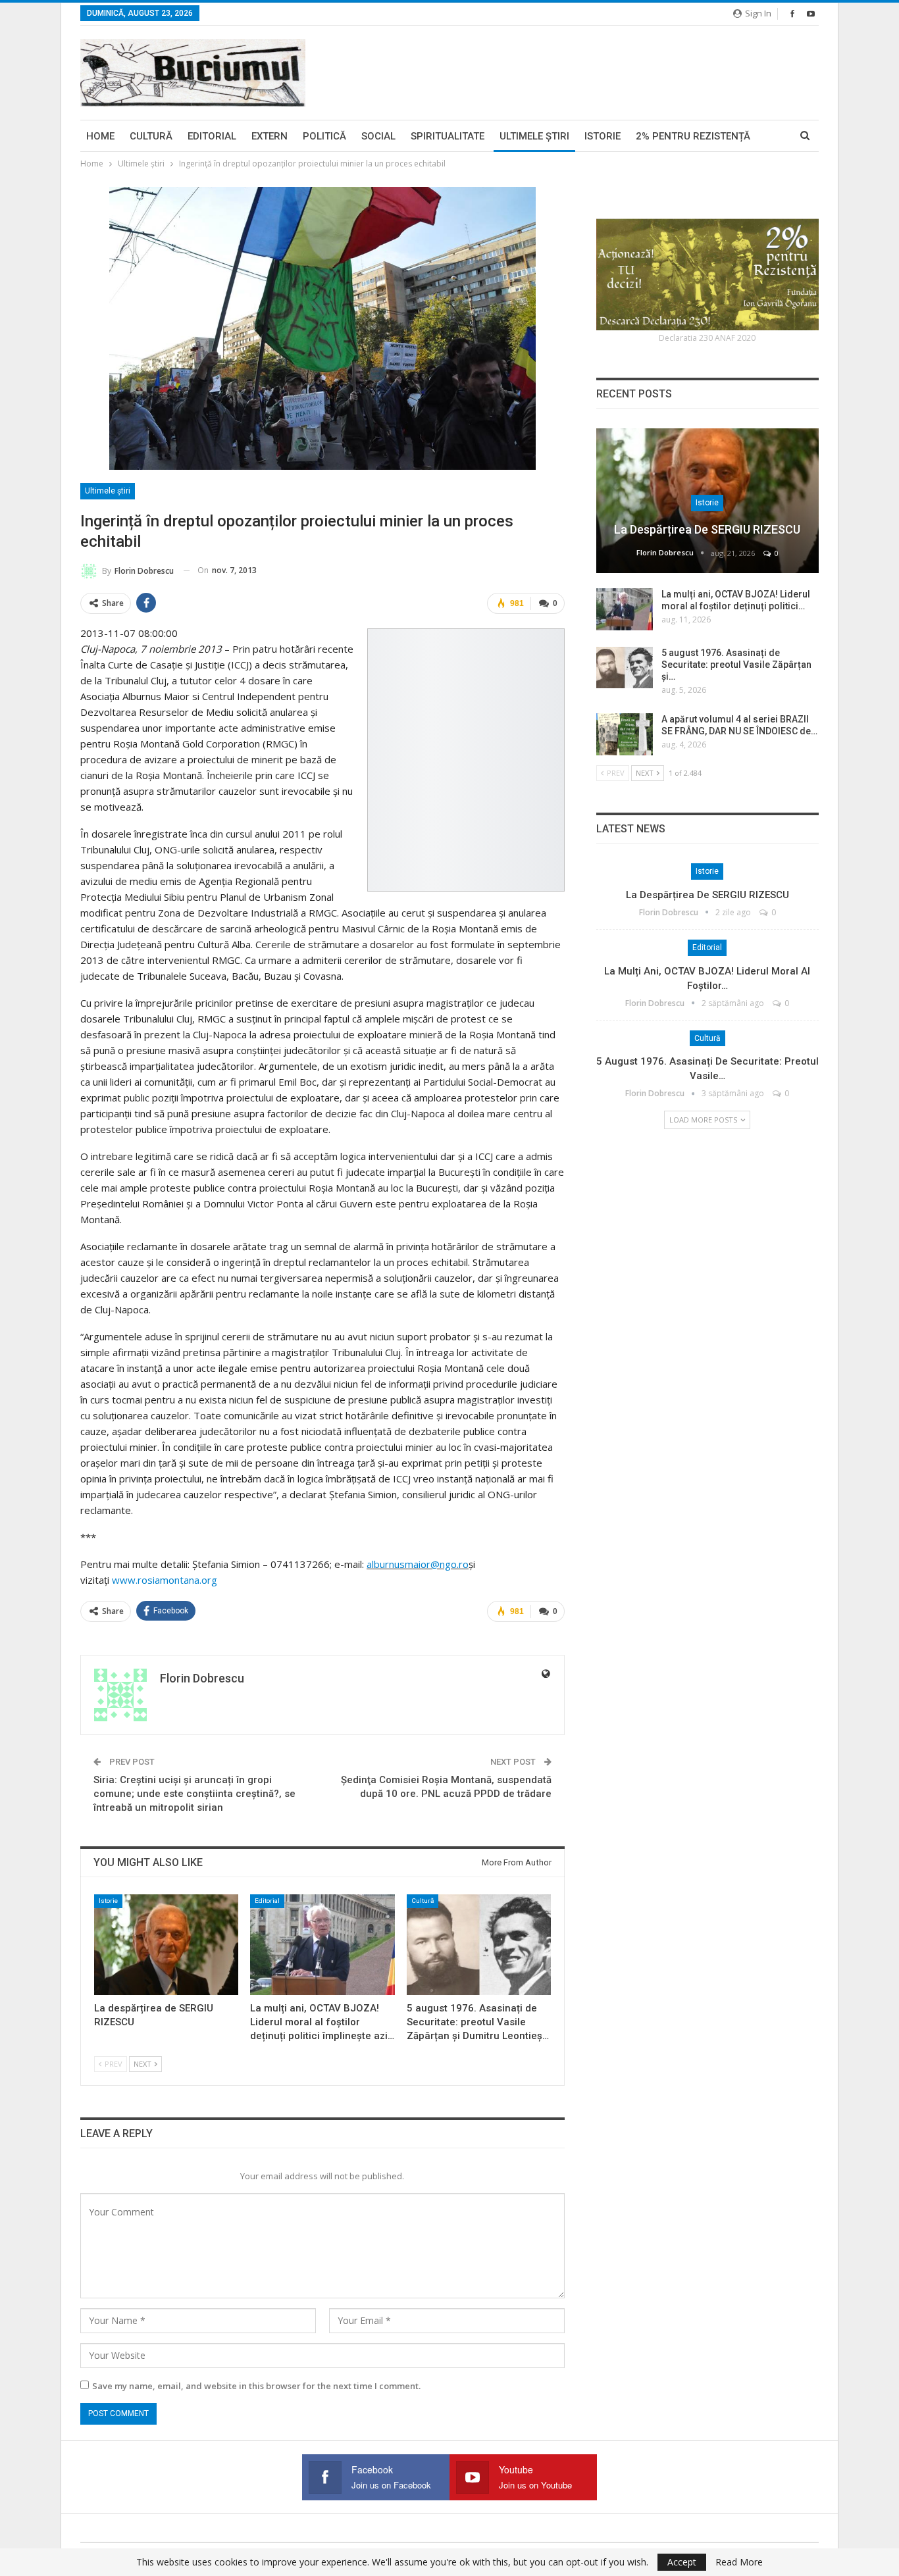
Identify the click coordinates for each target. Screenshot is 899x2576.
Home (100, 136)
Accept (682, 2562)
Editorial (212, 136)
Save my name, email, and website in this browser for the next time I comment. (256, 2386)
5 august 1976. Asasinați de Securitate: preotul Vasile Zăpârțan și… (736, 665)
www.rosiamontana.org (165, 1580)
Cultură (151, 136)
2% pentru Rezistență (693, 136)
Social (378, 136)
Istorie (603, 136)
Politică (324, 136)
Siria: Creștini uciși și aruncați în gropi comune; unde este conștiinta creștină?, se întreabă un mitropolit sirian (194, 1794)
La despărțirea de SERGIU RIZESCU (707, 529)
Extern (270, 136)
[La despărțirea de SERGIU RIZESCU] (166, 1945)
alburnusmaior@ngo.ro (418, 1564)
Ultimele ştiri (534, 136)
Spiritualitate (448, 136)
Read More (739, 2562)
